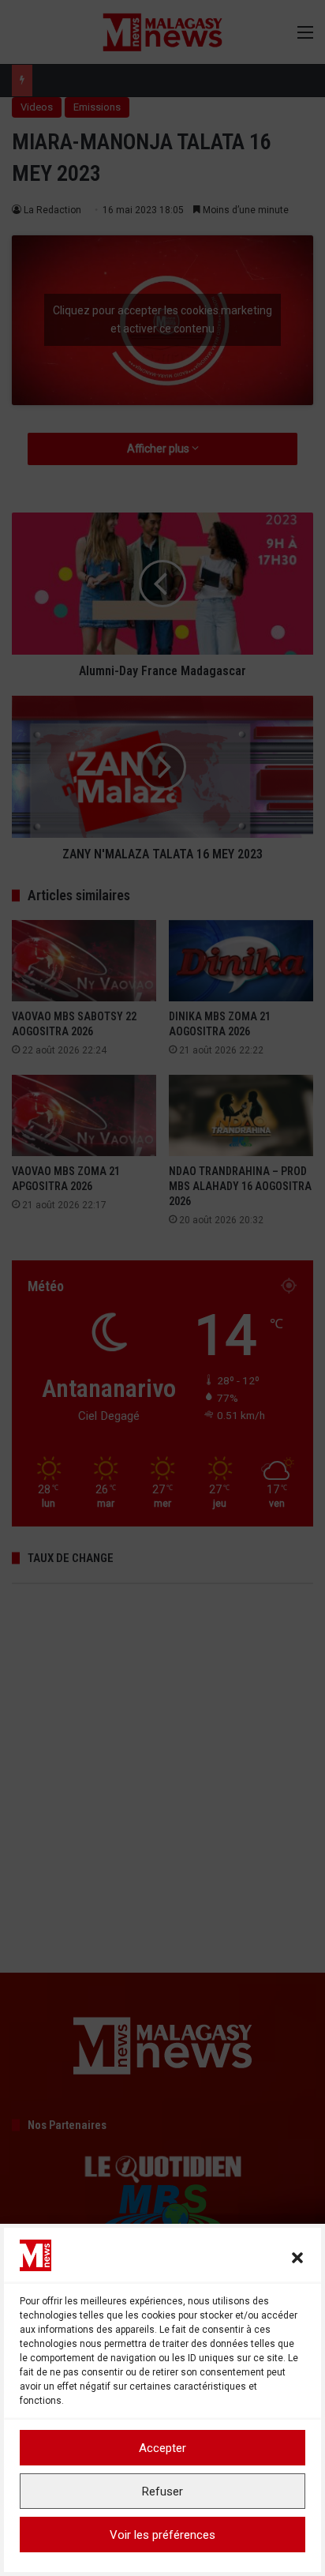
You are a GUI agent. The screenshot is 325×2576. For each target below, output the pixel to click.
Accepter (162, 2448)
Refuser (162, 2492)
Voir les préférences (162, 2535)
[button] (297, 2258)
